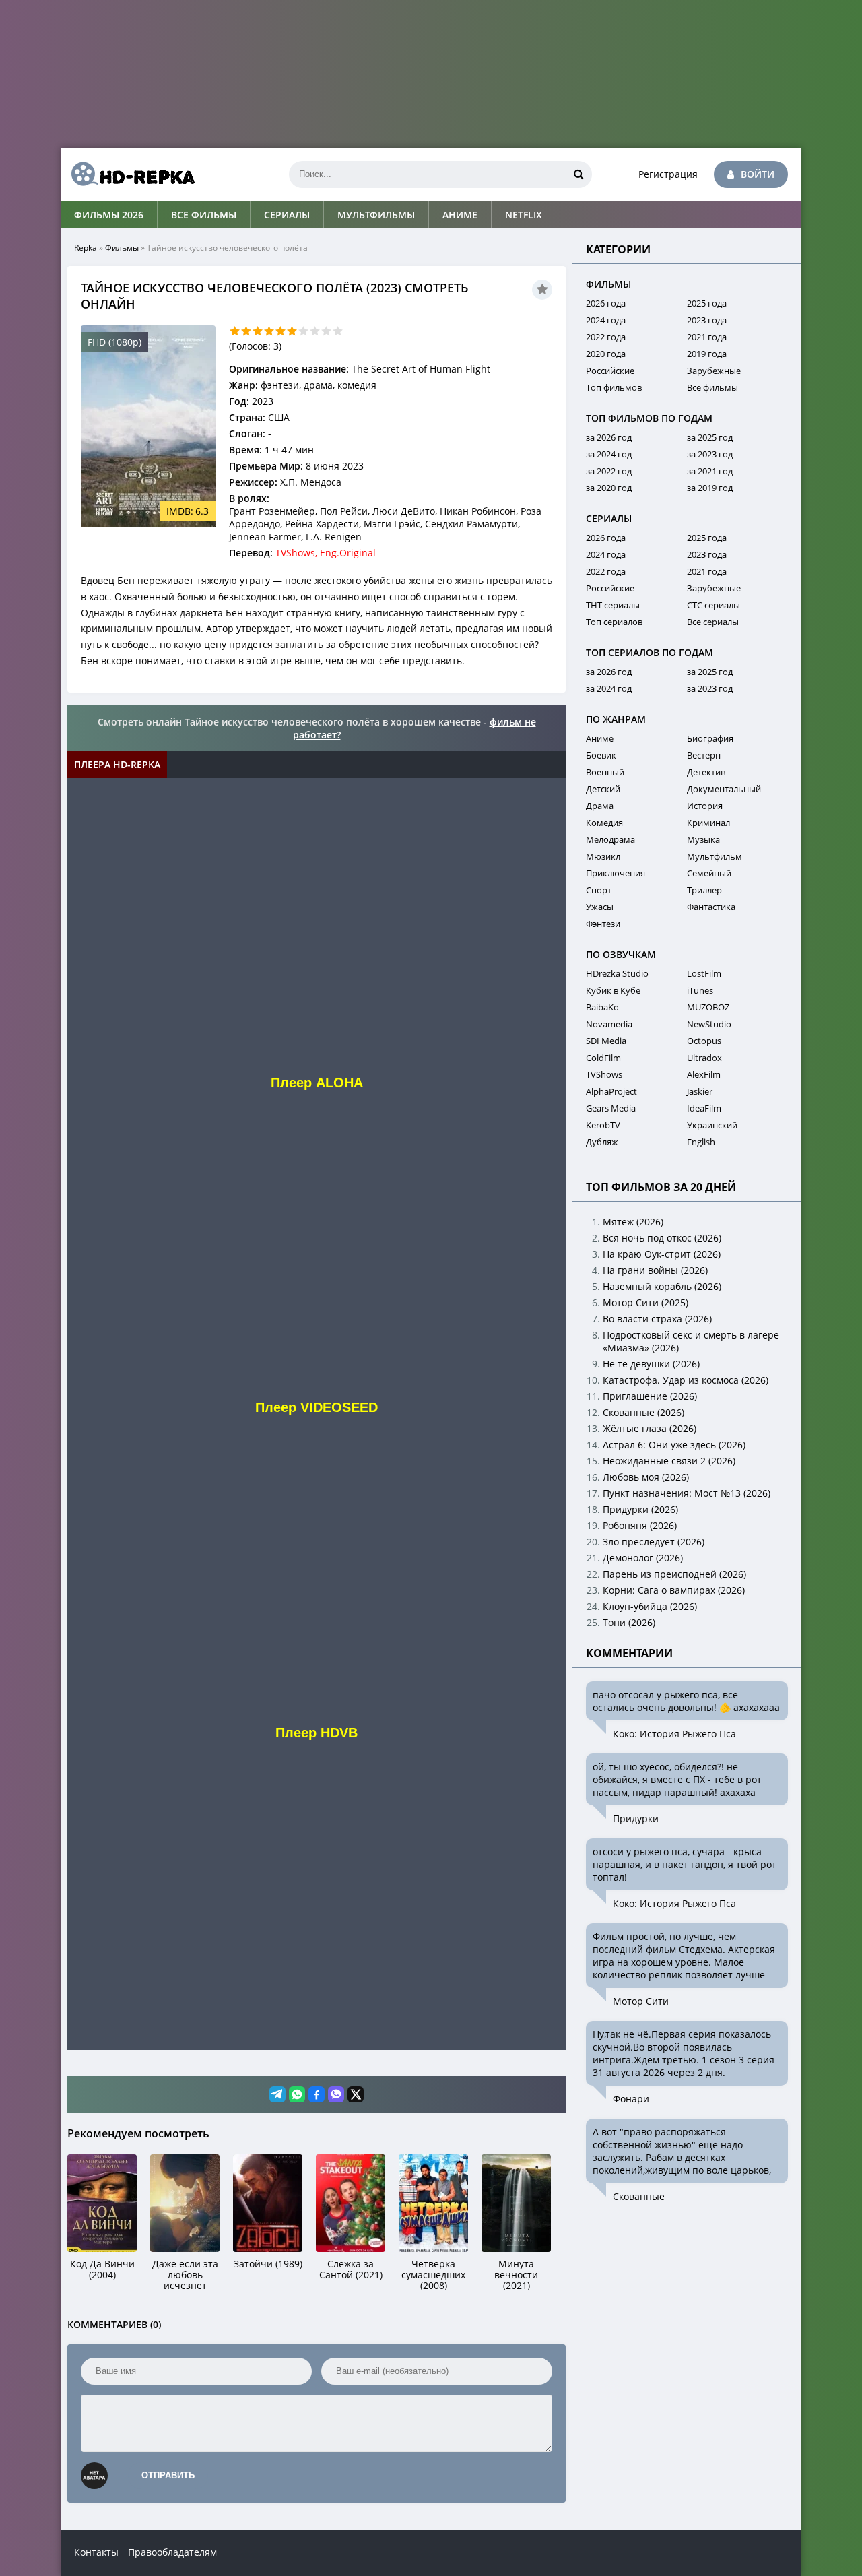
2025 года (707, 303)
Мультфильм (715, 856)
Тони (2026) (629, 1622)
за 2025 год (710, 437)
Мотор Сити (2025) (645, 1302)
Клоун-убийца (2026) (650, 1606)
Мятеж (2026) (633, 1222)
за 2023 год (710, 454)
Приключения (616, 873)
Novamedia (609, 1024)
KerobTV (603, 1125)
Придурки (636, 1818)
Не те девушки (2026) (651, 1364)
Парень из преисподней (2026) (674, 1574)
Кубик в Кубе (613, 990)
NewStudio (709, 1024)
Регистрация (668, 174)
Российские (610, 371)
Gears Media (611, 1108)
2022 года (606, 337)
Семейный (709, 873)
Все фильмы (204, 215)
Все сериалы (713, 622)
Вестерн (704, 755)
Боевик (601, 755)
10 (338, 331)
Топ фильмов (614, 387)
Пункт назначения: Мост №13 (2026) (687, 1493)
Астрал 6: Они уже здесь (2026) (674, 1445)
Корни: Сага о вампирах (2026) (674, 1590)
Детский (603, 789)
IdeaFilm (704, 1108)
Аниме (460, 215)
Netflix (524, 215)
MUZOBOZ (708, 1007)
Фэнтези (603, 924)
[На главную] (128, 174)
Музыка (703, 839)
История (705, 806)
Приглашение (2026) (650, 1396)
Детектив (706, 772)
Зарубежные (714, 371)
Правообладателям (172, 2552)
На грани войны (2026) (655, 1270)
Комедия (604, 823)
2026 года (606, 303)
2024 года (606, 320)
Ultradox (704, 1058)
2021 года (707, 337)
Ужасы (600, 907)
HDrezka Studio (617, 973)
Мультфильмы (376, 215)
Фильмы (122, 248)
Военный (605, 772)
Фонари (631, 2099)
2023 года (707, 320)
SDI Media (606, 1041)
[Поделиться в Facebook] (317, 2094)
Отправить (168, 2475)
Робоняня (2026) (640, 1525)
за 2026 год (609, 437)
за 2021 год (710, 471)
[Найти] (578, 174)
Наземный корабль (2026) (662, 1286)
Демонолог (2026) (643, 1558)
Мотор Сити (641, 2001)
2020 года (606, 354)
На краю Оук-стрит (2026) (662, 1254)
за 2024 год (609, 454)
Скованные (639, 2196)
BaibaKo (602, 1007)
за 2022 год (609, 471)
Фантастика (711, 907)
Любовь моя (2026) (646, 1477)
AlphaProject (611, 1091)
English (701, 1142)
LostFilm (704, 973)
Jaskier (700, 1091)
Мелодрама (610, 839)
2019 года (707, 354)
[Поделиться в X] (356, 2094)
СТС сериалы (714, 605)
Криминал (708, 823)
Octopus (704, 1041)
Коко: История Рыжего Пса (674, 1734)
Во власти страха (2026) (657, 1319)
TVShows (604, 1074)
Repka (86, 248)
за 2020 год (609, 488)
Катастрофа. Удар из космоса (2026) (686, 1380)
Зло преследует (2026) (654, 1542)
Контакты (96, 2552)
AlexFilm (704, 1074)
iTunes (700, 990)
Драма (600, 806)
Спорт (599, 890)
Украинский (712, 1125)
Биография (710, 738)
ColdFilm (603, 1058)
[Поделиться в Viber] (336, 2094)
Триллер (704, 890)
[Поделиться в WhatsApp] (297, 2094)
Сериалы (287, 215)
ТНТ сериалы (613, 605)
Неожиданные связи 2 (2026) (669, 1461)
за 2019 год (710, 488)
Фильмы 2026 (109, 215)
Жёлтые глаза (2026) (650, 1428)
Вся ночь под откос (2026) (662, 1238)
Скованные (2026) (643, 1412)
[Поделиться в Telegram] (277, 2094)
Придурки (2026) (640, 1509)
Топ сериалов (614, 622)
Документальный (724, 789)
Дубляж (602, 1142)
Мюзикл (603, 856)
